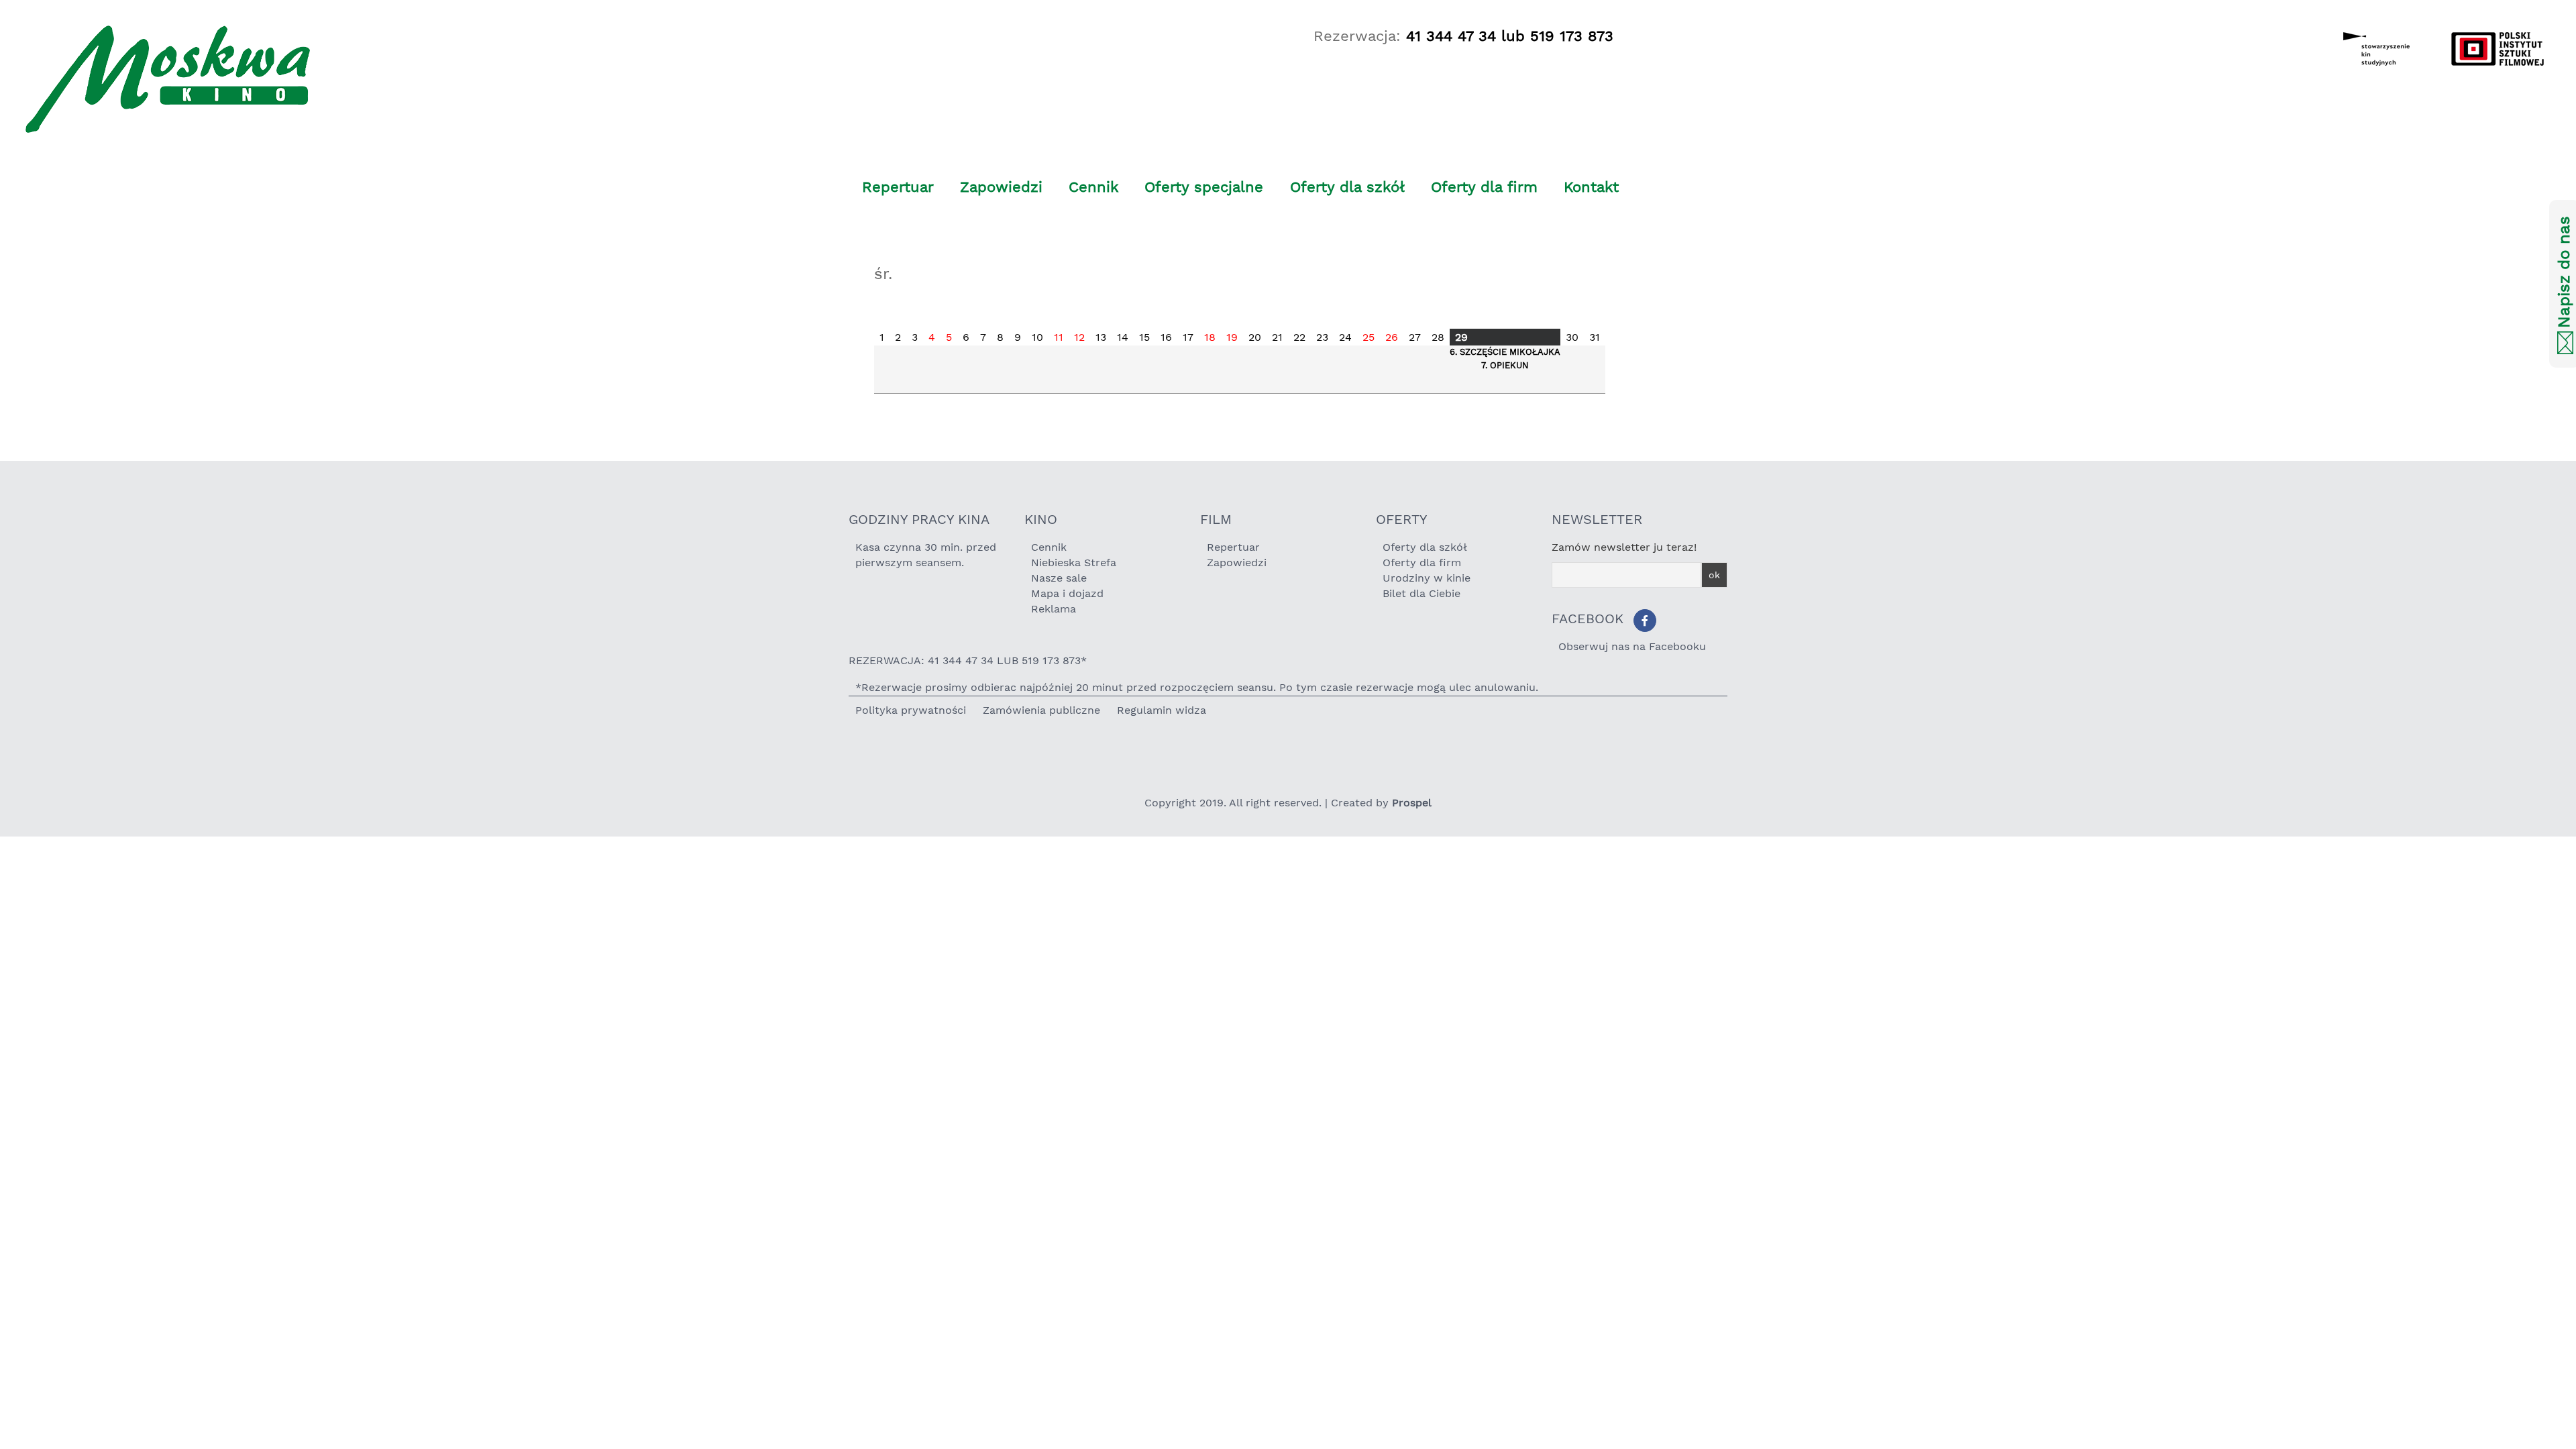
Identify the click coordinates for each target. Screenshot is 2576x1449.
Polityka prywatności (911, 710)
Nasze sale (1059, 578)
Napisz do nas (2564, 273)
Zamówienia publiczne (1041, 710)
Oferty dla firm (1484, 187)
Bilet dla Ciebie (1421, 593)
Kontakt (1591, 187)
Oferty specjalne (1204, 187)
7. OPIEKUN (1505, 365)
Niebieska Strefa (1074, 562)
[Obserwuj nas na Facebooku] (1645, 621)
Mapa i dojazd (1067, 593)
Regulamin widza (1162, 710)
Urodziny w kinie (1427, 578)
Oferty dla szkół (1347, 187)
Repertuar (898, 187)
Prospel (1412, 803)
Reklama (1054, 609)
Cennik (1093, 187)
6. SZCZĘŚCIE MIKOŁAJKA (1505, 352)
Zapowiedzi (1001, 187)
